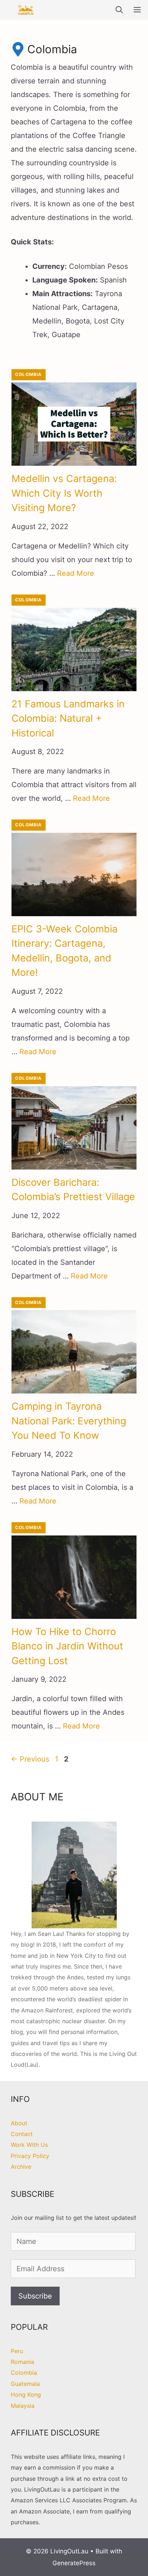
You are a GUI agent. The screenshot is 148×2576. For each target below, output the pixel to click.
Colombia (29, 374)
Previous (30, 1759)
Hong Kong (26, 2394)
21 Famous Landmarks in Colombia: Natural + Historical (68, 718)
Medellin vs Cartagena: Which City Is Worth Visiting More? (64, 493)
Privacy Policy (30, 2156)
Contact (22, 2134)
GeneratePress (74, 2563)
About (19, 2123)
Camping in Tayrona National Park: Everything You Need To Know (69, 1421)
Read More (76, 573)
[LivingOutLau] (26, 10)
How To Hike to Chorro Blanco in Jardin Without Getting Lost (67, 1646)
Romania (22, 2362)
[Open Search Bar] (119, 10)
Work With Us (29, 2145)
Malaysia (23, 2406)
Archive (21, 2167)
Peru (17, 2351)
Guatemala (25, 2384)
